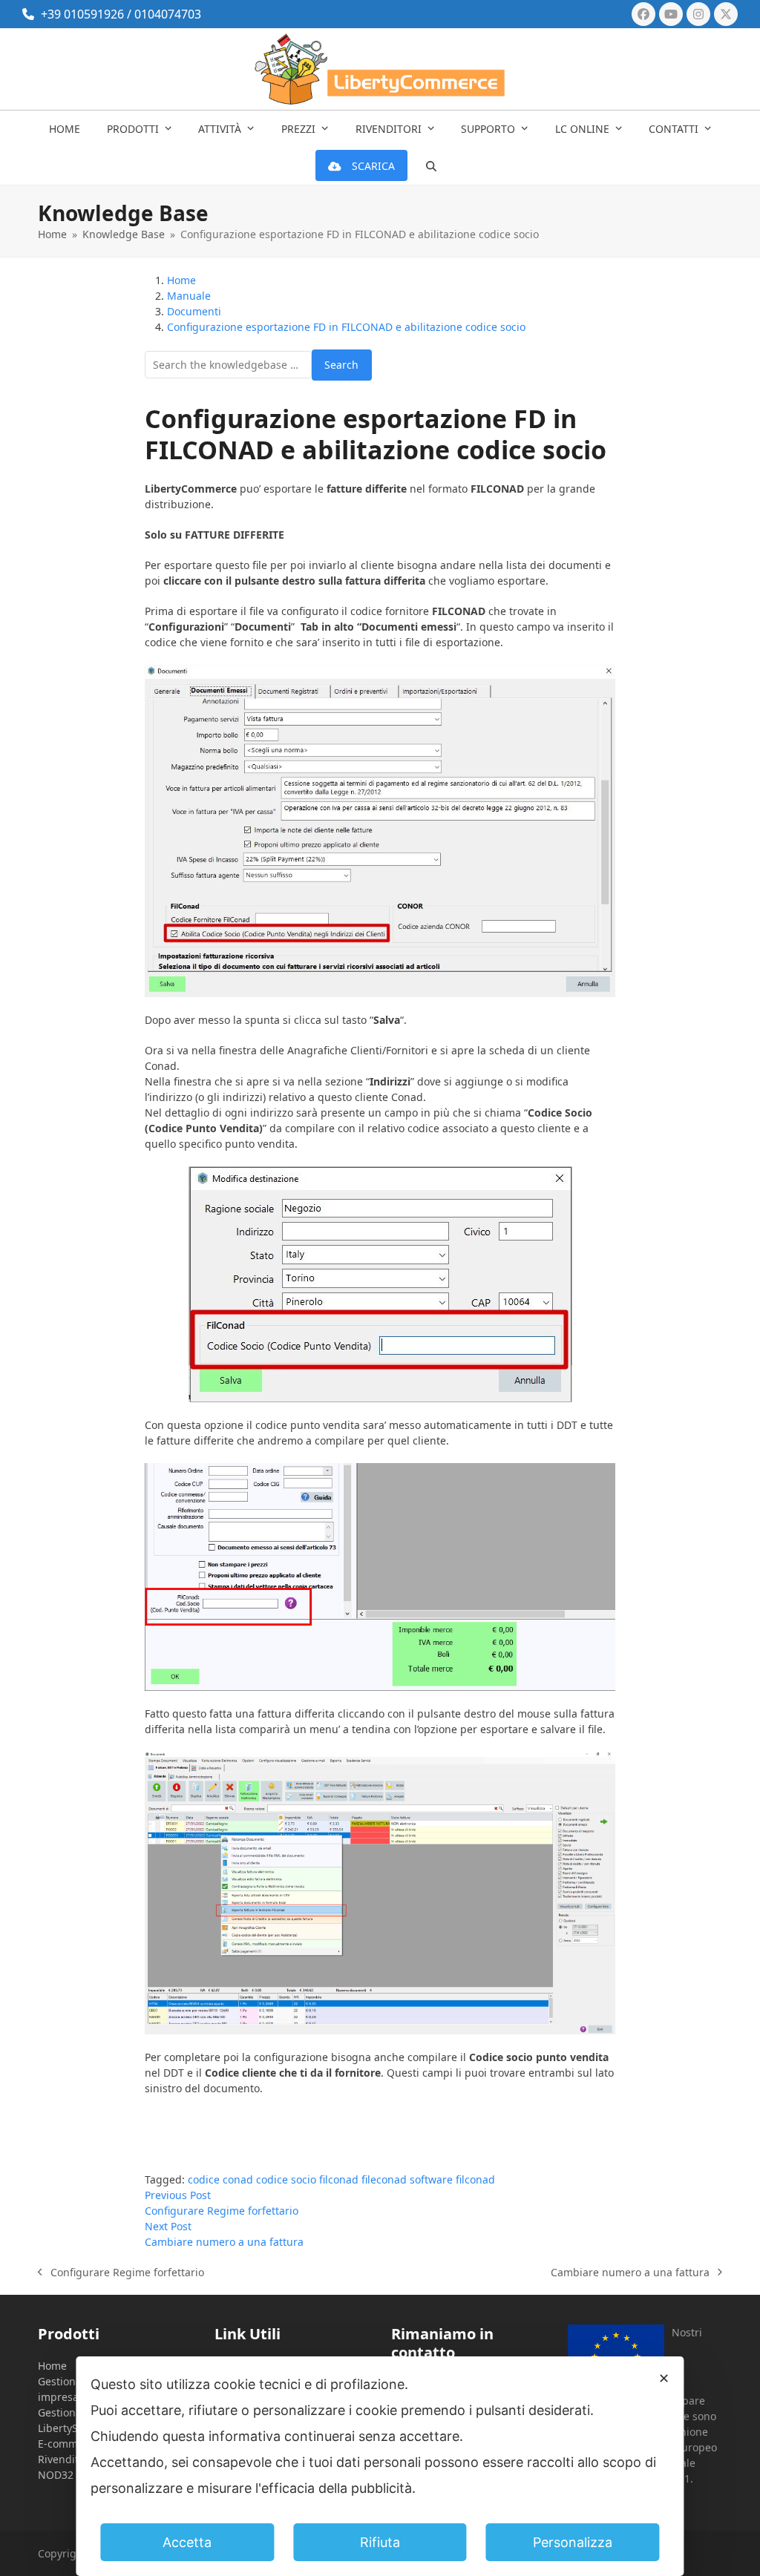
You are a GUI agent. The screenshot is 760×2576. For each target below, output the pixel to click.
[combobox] (228, 365)
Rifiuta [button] (380, 2542)
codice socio (286, 2179)
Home (52, 2366)
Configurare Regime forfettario (121, 2273)
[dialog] (380, 2466)
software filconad (452, 2179)
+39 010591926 (82, 14)
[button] (431, 166)
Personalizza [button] (573, 2542)
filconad (339, 2179)
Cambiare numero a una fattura (630, 2273)
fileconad (384, 2179)
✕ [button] (664, 2378)
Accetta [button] (187, 2542)
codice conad (220, 2179)
